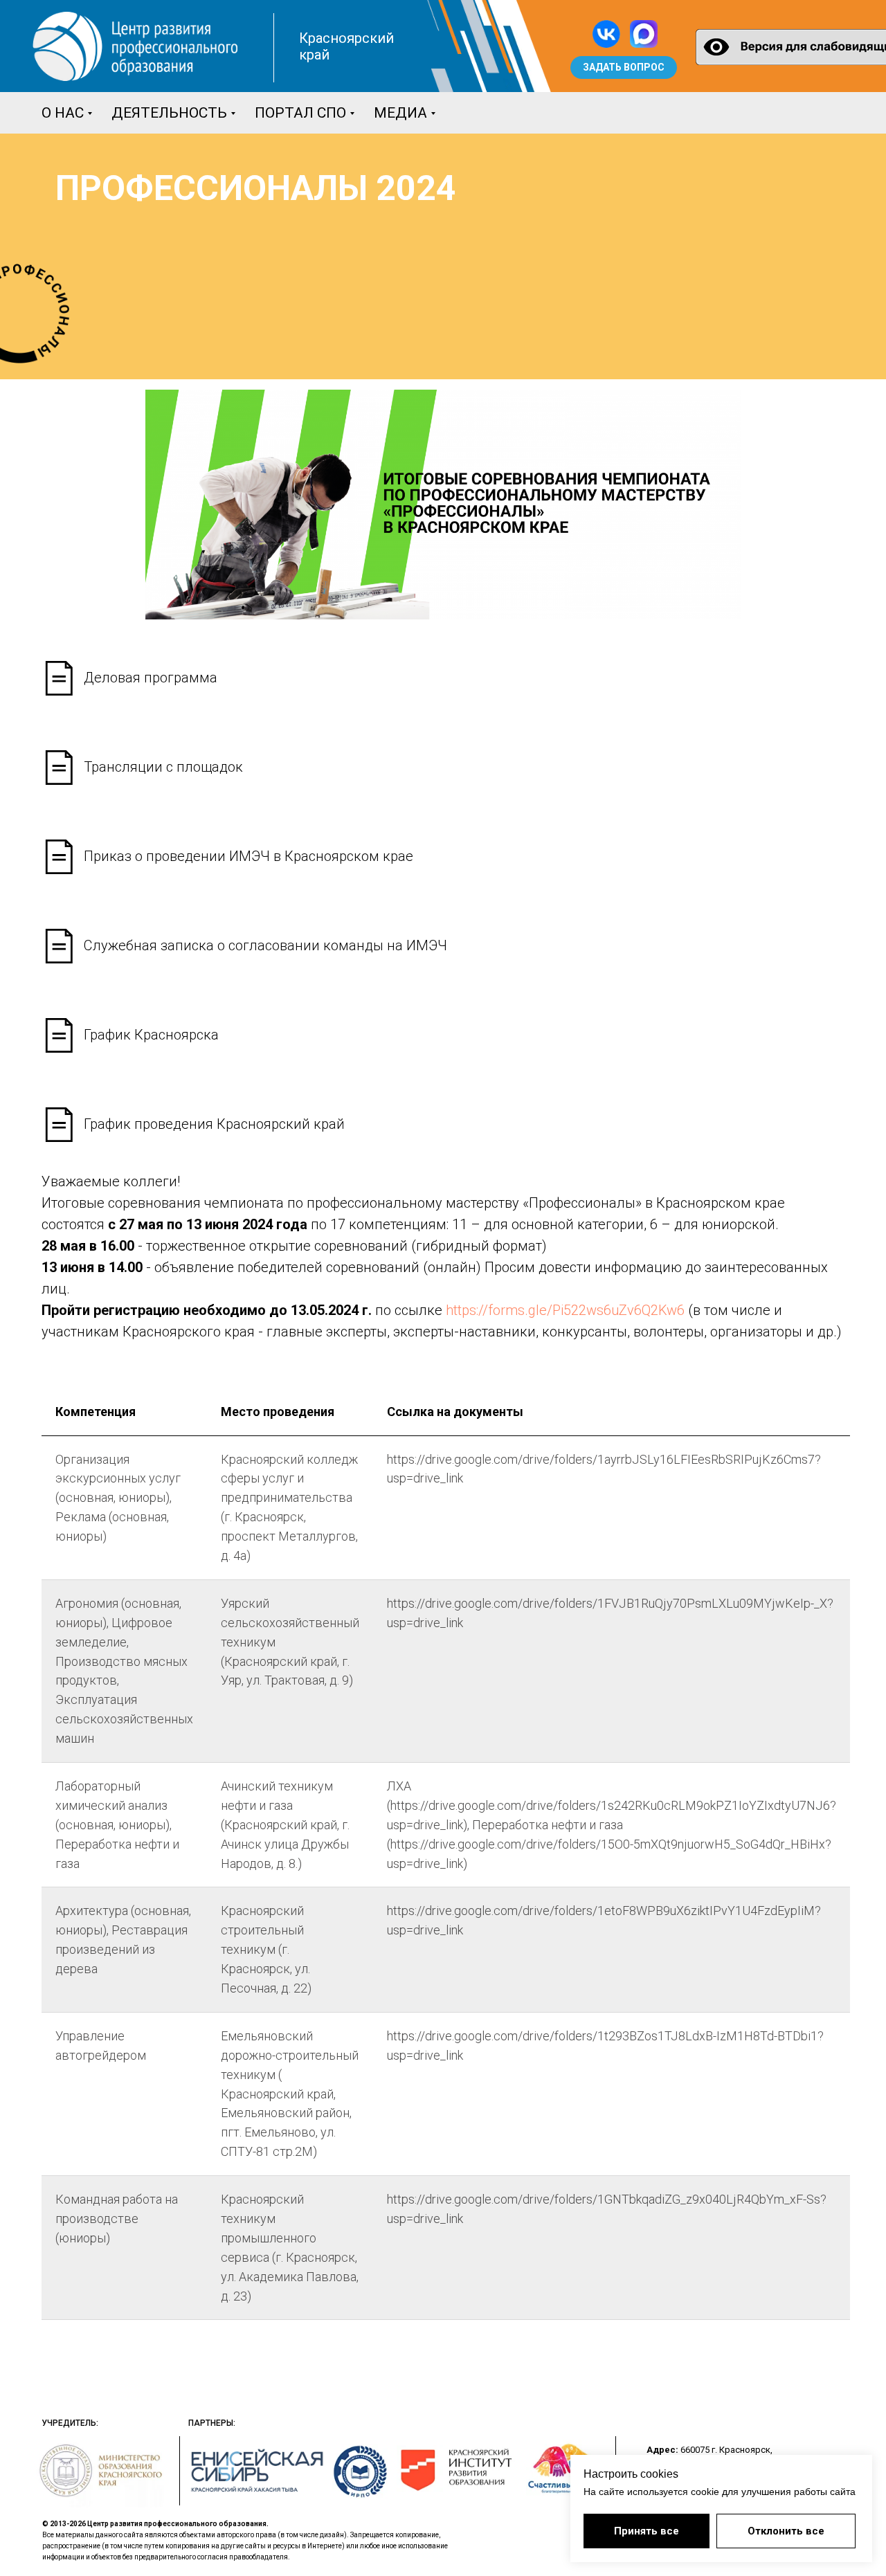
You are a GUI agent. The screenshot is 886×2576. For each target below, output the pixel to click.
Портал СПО (300, 113)
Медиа (400, 113)
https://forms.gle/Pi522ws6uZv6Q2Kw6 (565, 1310)
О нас (63, 113)
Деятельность (169, 113)
